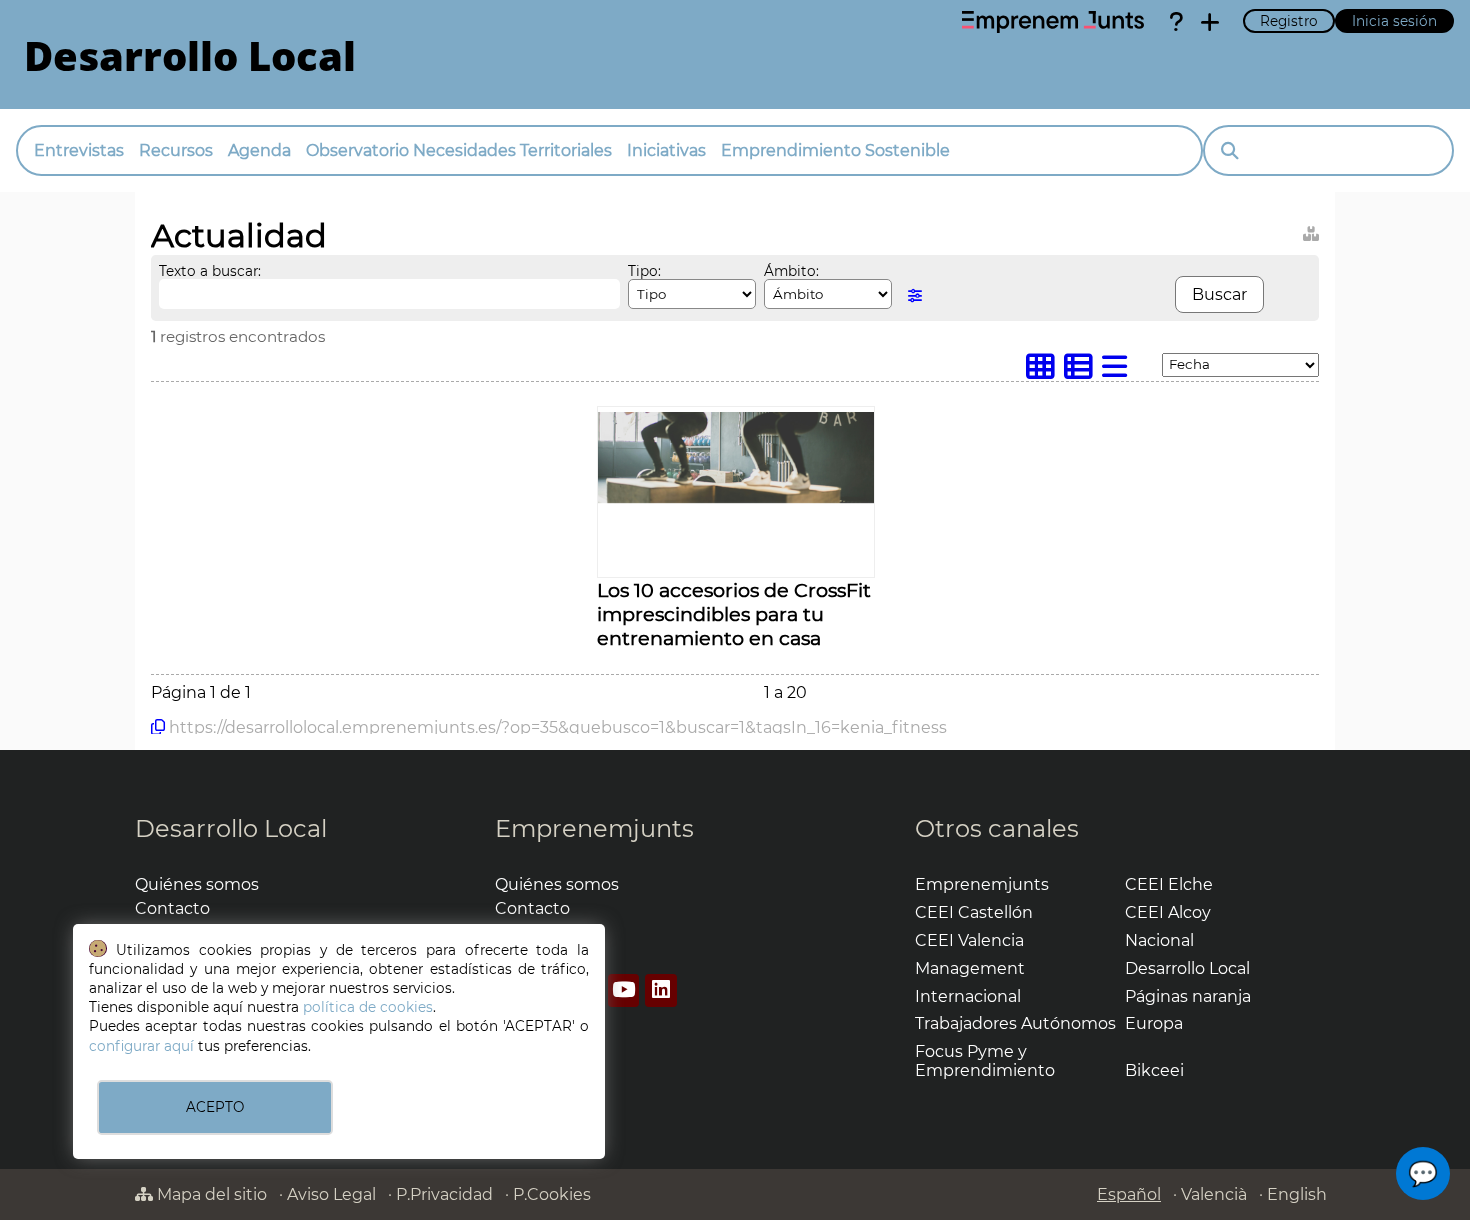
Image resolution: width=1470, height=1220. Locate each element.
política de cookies (368, 1007)
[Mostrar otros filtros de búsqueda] (915, 295)
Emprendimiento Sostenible (835, 150)
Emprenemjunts (594, 828)
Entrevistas (79, 150)
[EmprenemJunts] (1053, 22)
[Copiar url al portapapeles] (158, 727)
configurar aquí (141, 1046)
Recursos (176, 150)
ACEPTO (215, 1107)
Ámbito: (791, 271)
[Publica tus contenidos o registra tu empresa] (1210, 22)
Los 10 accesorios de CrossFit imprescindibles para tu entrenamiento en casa (734, 614)
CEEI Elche (1169, 884)
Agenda (259, 150)
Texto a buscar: (210, 271)
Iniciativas (666, 150)
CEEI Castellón (974, 912)
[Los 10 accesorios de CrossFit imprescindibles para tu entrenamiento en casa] (736, 498)
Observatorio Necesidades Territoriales (459, 150)
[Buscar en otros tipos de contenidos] (1311, 230)
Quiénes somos (197, 884)
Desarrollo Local (231, 828)
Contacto (172, 908)
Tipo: (644, 271)
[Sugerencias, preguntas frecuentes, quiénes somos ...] (1176, 22)
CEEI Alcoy (1168, 912)
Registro (1289, 21)
